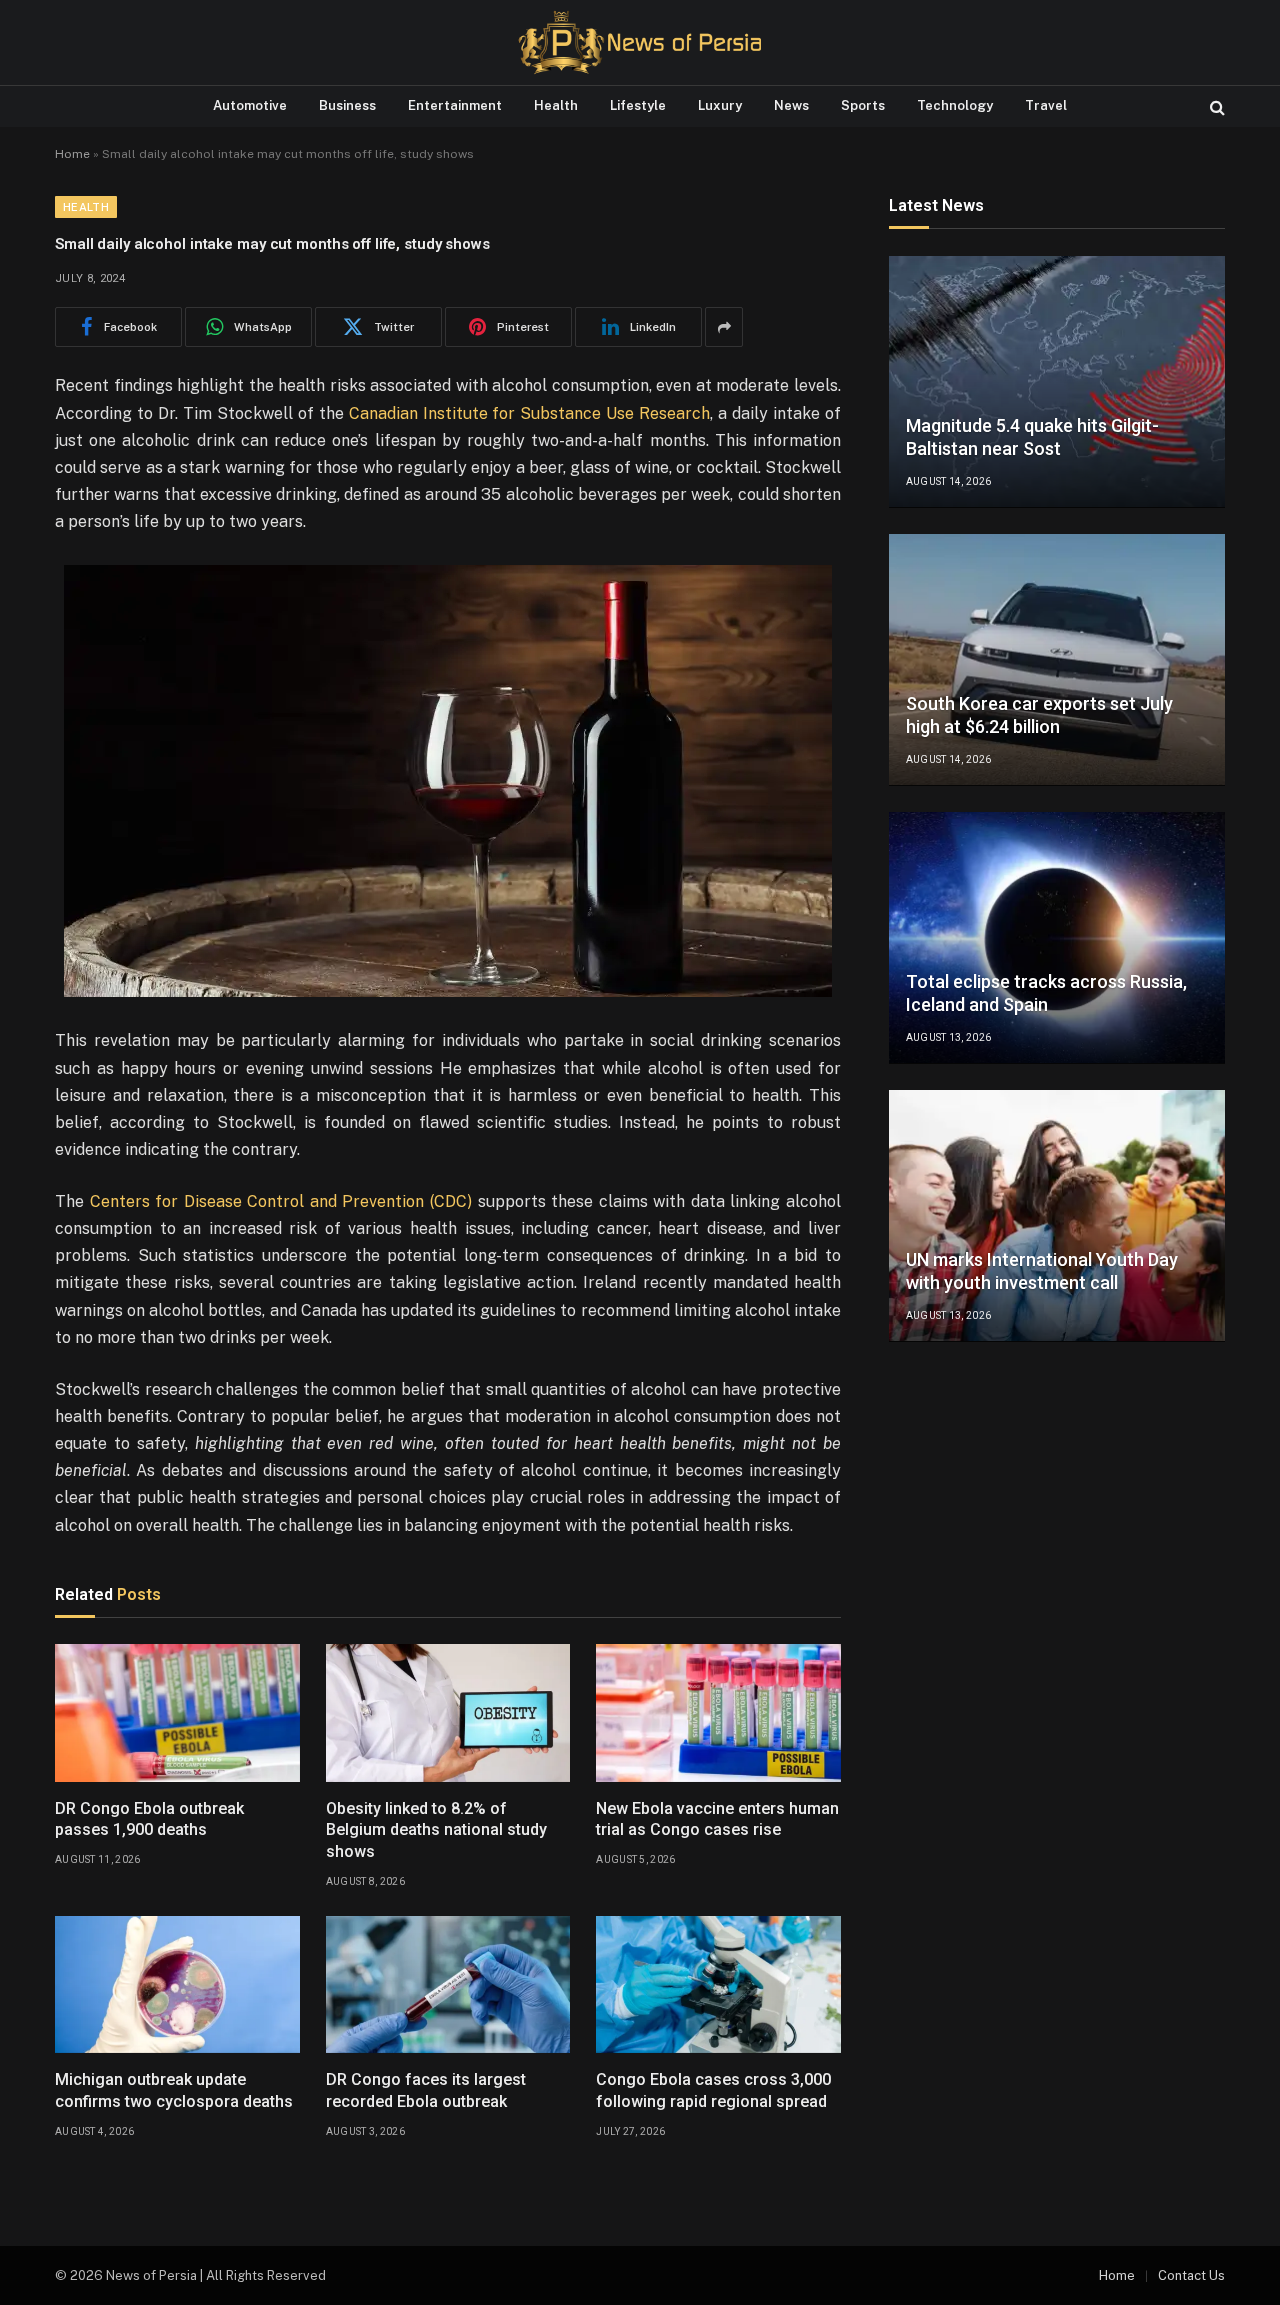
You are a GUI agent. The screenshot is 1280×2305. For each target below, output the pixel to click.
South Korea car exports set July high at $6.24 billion (1039, 716)
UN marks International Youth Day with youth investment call (1042, 1272)
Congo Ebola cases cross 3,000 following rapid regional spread (713, 2090)
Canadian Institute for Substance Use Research (530, 413)
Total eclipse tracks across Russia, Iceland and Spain (1046, 994)
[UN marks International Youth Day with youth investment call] (1057, 1216)
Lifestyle (638, 105)
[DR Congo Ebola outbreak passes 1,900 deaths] (177, 1713)
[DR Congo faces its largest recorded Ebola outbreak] (448, 1985)
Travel (1046, 105)
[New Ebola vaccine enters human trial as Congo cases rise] (718, 1713)
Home (72, 154)
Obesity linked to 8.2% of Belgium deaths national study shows (436, 1830)
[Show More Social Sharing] (724, 327)
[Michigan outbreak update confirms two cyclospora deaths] (177, 1985)
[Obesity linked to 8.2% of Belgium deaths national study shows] (448, 1713)
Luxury (720, 105)
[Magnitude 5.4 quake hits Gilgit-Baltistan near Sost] (1057, 382)
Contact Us (1191, 2275)
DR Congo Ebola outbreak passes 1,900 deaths (149, 1819)
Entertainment (455, 105)
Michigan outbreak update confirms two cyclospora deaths (174, 2090)
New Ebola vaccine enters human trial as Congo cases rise (717, 1819)
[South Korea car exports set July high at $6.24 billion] (1057, 660)
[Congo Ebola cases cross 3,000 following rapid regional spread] (718, 1985)
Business (347, 105)
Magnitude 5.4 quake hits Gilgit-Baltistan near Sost (1032, 438)
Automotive (250, 105)
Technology (955, 105)
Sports (863, 105)
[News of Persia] (639, 42)
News (791, 105)
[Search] (1215, 106)
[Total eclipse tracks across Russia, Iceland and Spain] (1057, 938)
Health (556, 105)
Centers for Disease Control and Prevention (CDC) (281, 1201)
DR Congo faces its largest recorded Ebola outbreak (426, 2090)
